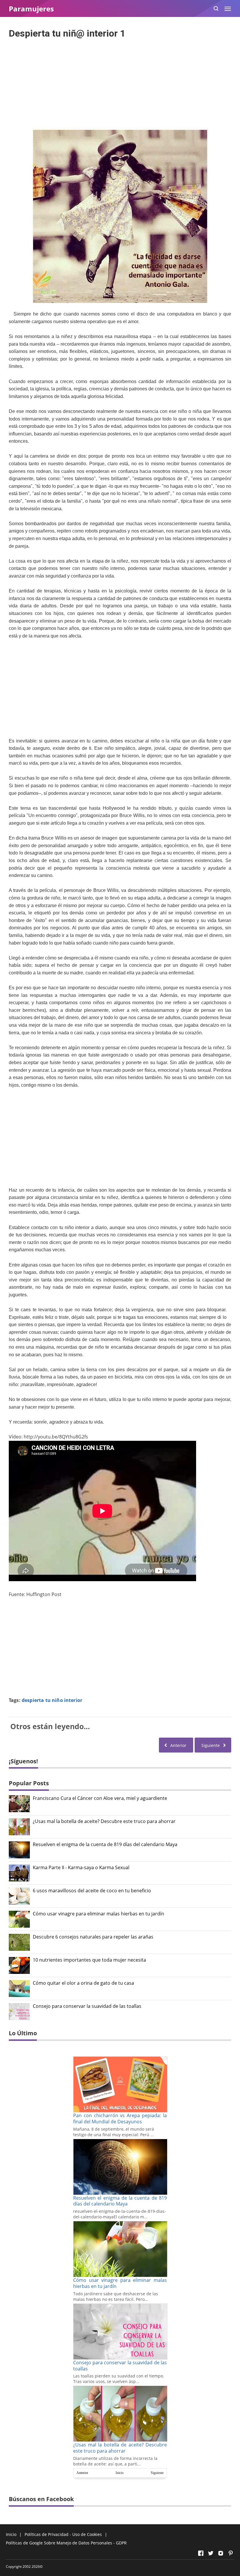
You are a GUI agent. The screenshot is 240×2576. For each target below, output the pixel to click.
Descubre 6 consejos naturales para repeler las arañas (93, 1937)
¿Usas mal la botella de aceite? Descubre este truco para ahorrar (104, 1821)
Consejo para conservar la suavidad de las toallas (87, 2006)
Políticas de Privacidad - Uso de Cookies (63, 2534)
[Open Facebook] (201, 2553)
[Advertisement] (120, 81)
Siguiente (157, 2473)
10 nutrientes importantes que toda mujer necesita (89, 1960)
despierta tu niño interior (52, 1700)
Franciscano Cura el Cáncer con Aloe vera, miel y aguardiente (100, 1798)
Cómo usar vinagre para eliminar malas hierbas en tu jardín (98, 1914)
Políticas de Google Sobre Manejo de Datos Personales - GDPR (66, 2543)
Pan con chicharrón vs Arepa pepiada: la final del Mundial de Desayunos (120, 2118)
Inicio (120, 2473)
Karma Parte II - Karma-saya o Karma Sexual (81, 1868)
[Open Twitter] (211, 2553)
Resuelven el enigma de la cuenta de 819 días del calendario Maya (105, 1844)
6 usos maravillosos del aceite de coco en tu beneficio (92, 1891)
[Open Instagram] (221, 2553)
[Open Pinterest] (231, 2553)
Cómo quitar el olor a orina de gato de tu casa (83, 1983)
